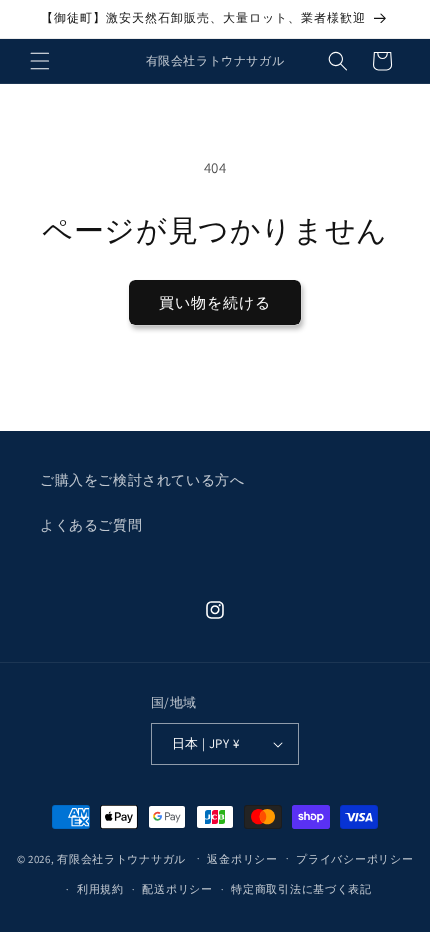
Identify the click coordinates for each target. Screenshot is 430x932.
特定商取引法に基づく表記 (301, 889)
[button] (40, 61)
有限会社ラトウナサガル (121, 858)
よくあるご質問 (91, 525)
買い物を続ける (215, 302)
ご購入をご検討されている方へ (142, 480)
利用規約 (100, 889)
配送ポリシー (177, 889)
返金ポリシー (242, 859)
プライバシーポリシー (354, 859)
